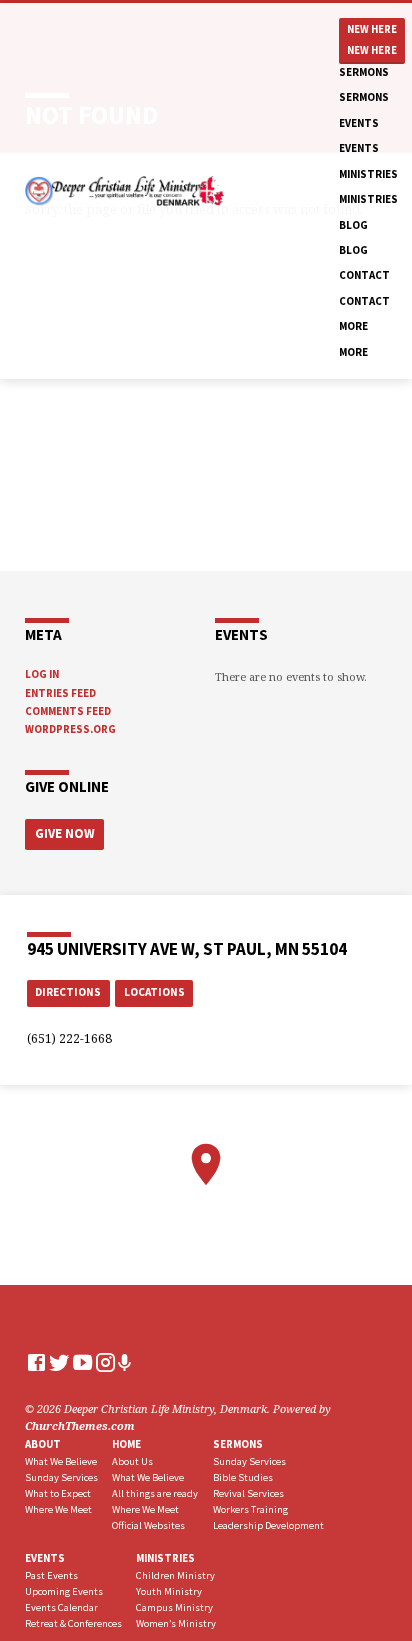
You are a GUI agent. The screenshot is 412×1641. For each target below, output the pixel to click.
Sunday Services (61, 1477)
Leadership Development (268, 1525)
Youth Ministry (169, 1591)
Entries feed (60, 693)
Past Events (51, 1575)
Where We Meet (58, 1509)
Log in (42, 674)
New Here (372, 29)
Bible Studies (243, 1477)
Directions (68, 992)
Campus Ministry (174, 1607)
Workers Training (250, 1509)
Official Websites (148, 1525)
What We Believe (61, 1461)
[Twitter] (59, 1362)
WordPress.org (70, 729)
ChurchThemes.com (80, 1425)
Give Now (65, 833)
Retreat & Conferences (73, 1623)
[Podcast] (125, 1362)
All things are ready (155, 1493)
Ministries (368, 174)
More (353, 326)
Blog (353, 225)
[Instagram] (105, 1362)
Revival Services (248, 1493)
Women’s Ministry (176, 1623)
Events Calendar (61, 1607)
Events (359, 123)
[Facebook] (36, 1362)
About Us (132, 1461)
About (43, 1444)
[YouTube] (82, 1362)
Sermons (364, 72)
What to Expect (58, 1493)
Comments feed (68, 711)
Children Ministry (175, 1575)
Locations (154, 992)
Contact (364, 275)
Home (126, 1444)
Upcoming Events (64, 1591)
